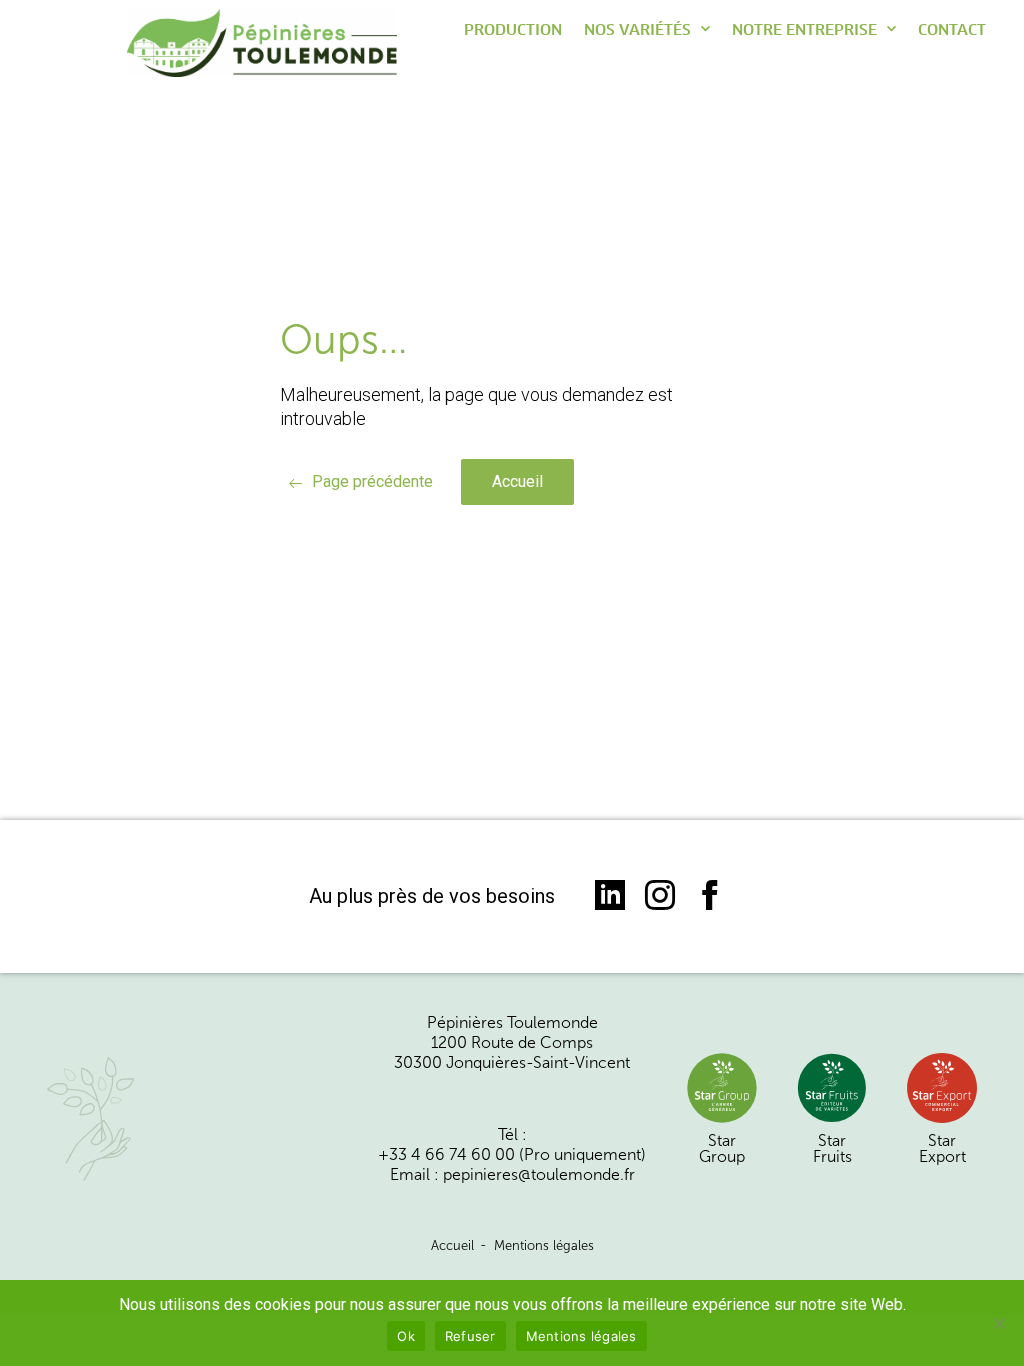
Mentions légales (544, 1245)
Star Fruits (832, 1148)
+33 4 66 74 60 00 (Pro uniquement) (512, 1155)
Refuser (470, 1336)
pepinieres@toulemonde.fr (539, 1175)
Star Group (722, 1148)
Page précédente (372, 481)
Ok (406, 1336)
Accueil (517, 481)
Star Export (942, 1148)
